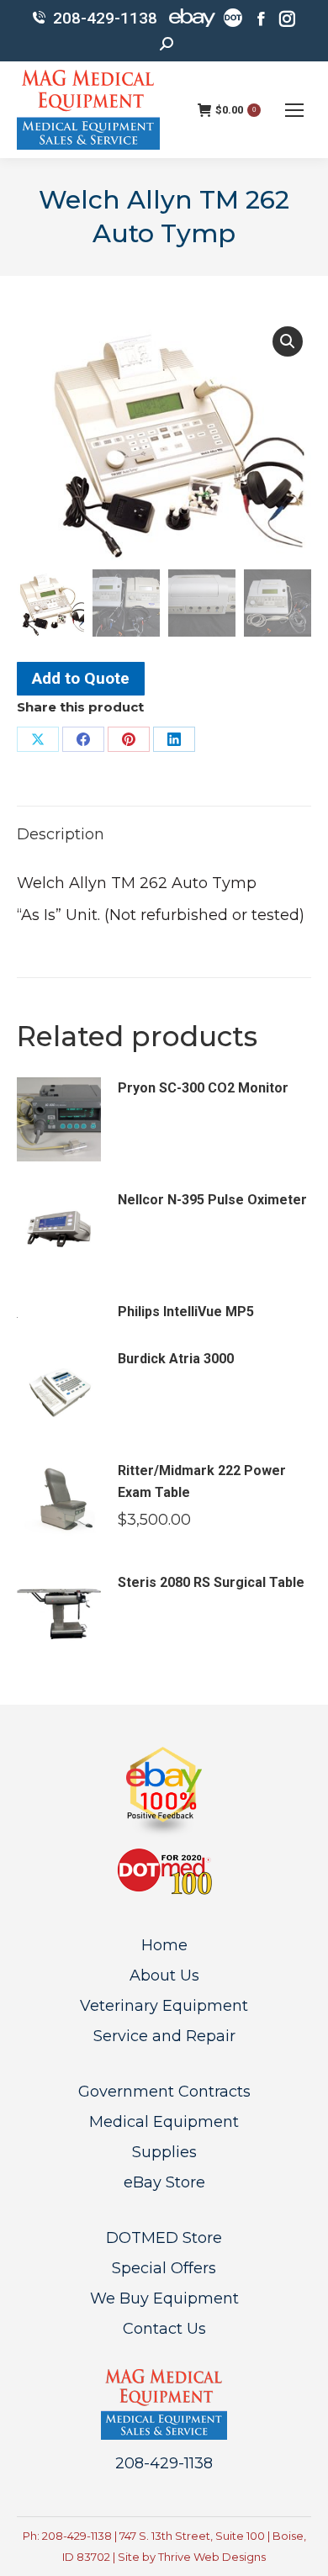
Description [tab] (61, 834)
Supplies (164, 2152)
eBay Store (164, 2182)
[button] (288, 341)
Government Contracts (164, 2092)
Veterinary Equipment (164, 2006)
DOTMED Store (164, 2238)
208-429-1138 (105, 18)
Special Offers (164, 2268)
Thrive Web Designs (212, 2557)
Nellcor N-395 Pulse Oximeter (212, 1200)
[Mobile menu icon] (294, 110)
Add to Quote (81, 678)
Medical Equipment (164, 2122)
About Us (164, 1976)
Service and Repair (164, 2036)
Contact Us (164, 2329)
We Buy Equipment (164, 2298)
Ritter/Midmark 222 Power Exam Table (202, 1481)
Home (164, 1945)
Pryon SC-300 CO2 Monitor (203, 1088)
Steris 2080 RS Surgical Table (211, 1582)
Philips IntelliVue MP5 (186, 1312)
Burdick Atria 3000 (176, 1359)
